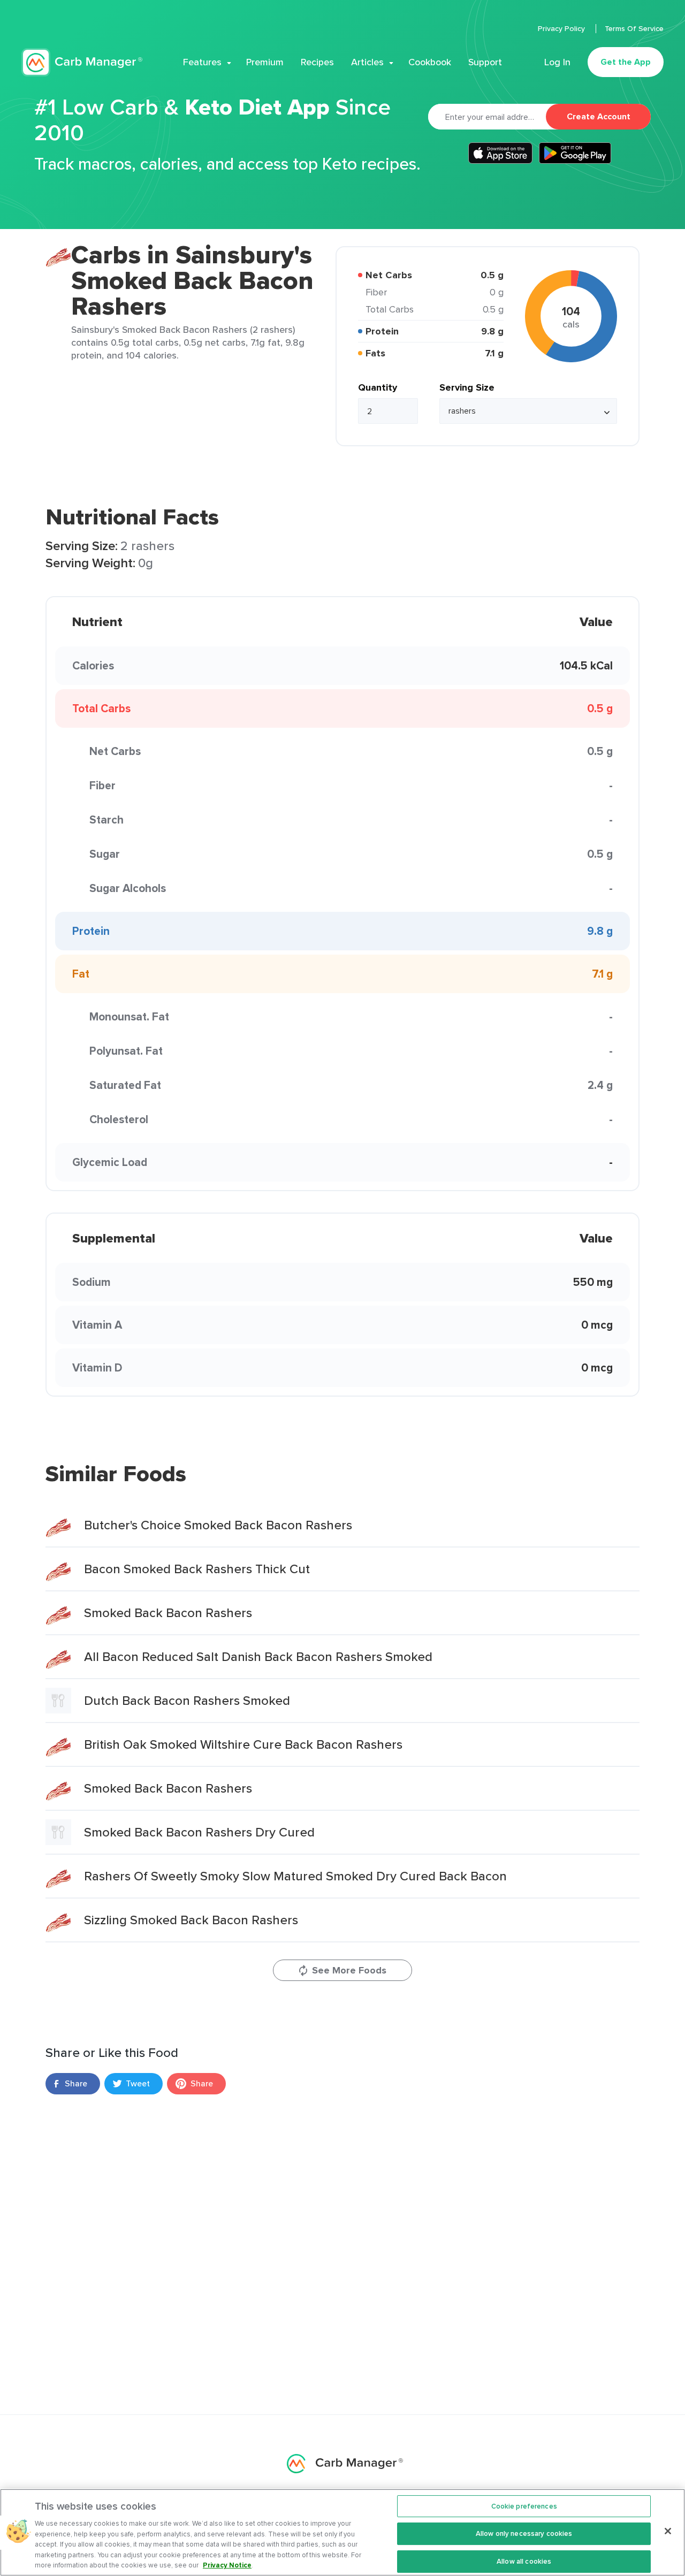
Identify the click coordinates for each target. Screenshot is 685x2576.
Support (485, 62)
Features (202, 62)
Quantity (378, 387)
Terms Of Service (634, 28)
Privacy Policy (562, 28)
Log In (557, 62)
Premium (265, 62)
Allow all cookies (524, 2561)
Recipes (317, 62)
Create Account (599, 116)
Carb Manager (82, 62)
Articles (367, 62)
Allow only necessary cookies (524, 2533)
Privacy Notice (227, 2565)
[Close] (668, 2531)
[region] (342, 2532)
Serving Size (467, 387)
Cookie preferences (524, 2506)
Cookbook (430, 62)
